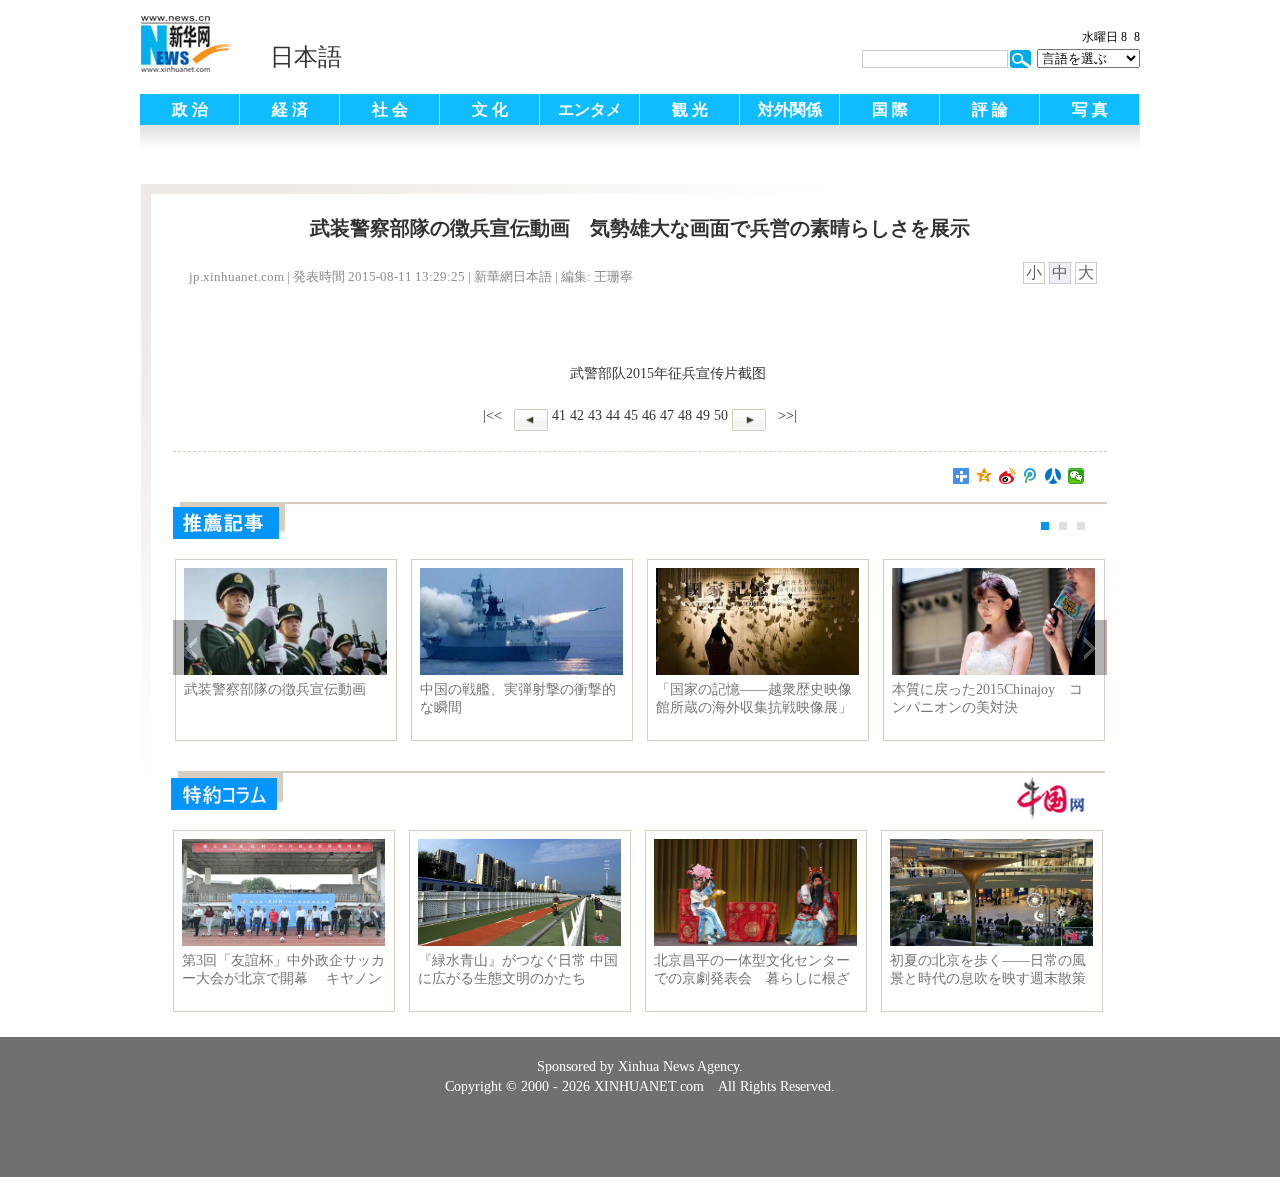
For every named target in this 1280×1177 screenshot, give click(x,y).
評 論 (990, 109)
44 (613, 415)
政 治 (190, 109)
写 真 (1090, 109)
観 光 (690, 109)
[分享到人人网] (1053, 476)
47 (667, 415)
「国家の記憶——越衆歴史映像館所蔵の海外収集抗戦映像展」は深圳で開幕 (754, 699)
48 (685, 415)
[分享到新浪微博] (1007, 476)
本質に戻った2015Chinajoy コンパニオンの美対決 (987, 698)
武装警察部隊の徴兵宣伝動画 (275, 689)
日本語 (306, 57)
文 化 (490, 109)
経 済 (290, 109)
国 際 (890, 109)
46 (649, 415)
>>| (785, 415)
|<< (492, 415)
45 (631, 415)
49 (703, 415)
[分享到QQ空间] (984, 476)
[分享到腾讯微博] (1030, 476)
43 (595, 415)
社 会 (390, 109)
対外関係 (790, 109)
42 (577, 415)
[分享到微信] (1076, 476)
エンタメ (590, 109)
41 (559, 415)
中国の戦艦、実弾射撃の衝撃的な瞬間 (518, 698)
